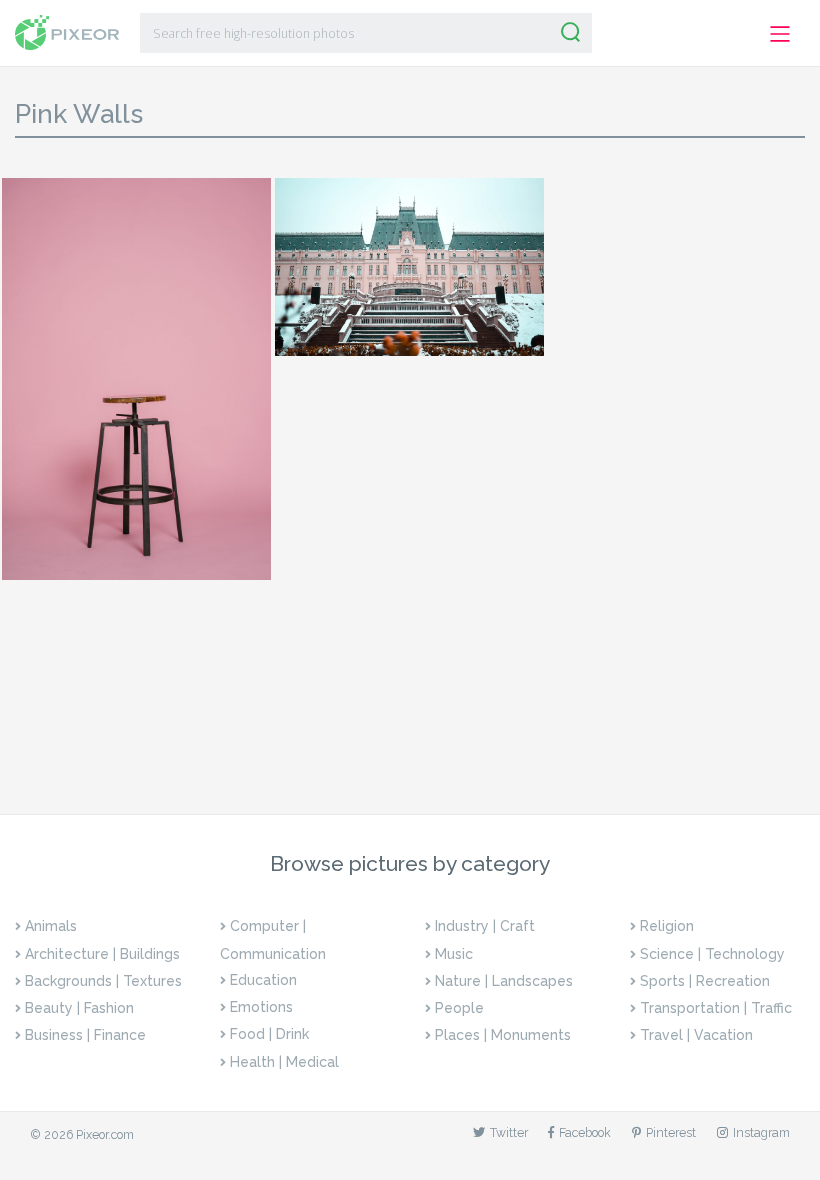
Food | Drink (269, 1034)
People (459, 1008)
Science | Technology (712, 954)
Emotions (261, 1007)
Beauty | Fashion (79, 1008)
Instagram (761, 1132)
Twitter (509, 1132)
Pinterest (671, 1132)
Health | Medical (284, 1062)
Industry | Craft (485, 926)
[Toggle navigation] (780, 34)
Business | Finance (85, 1035)
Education (263, 980)
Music (454, 954)
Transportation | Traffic (716, 1008)
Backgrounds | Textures (103, 981)
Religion (667, 926)
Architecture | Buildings (102, 954)
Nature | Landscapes (504, 981)
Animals (51, 926)
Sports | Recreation (705, 981)
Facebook (585, 1132)
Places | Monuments (503, 1035)
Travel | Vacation (696, 1035)
